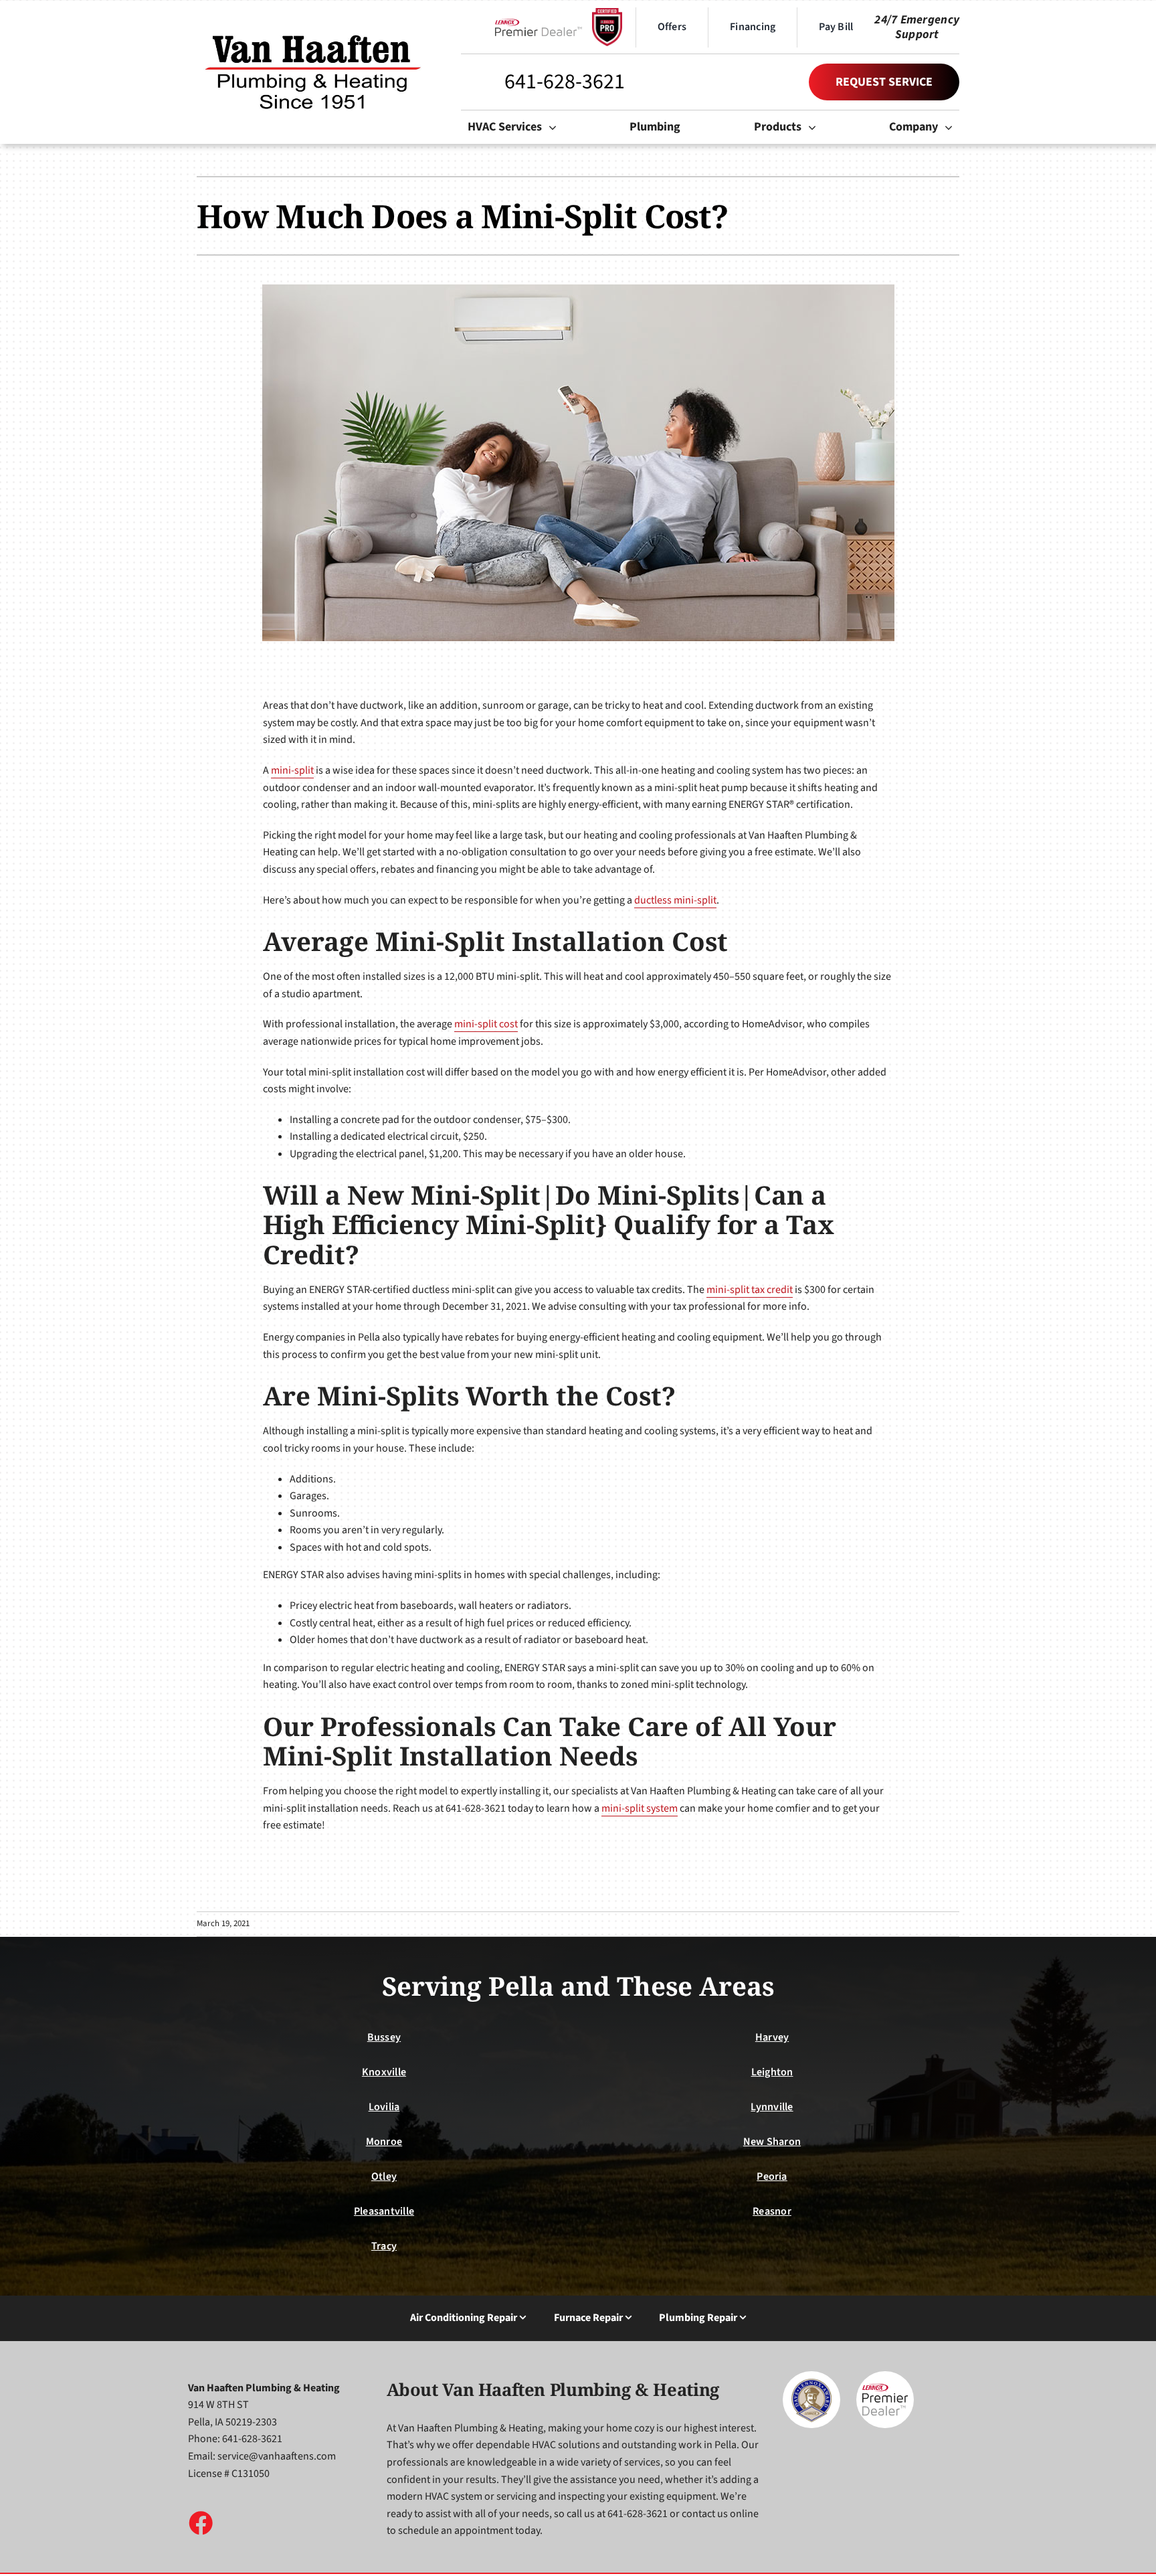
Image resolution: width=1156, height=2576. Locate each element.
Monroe (384, 2142)
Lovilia (384, 2107)
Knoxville (384, 2072)
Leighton (772, 2072)
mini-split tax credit (750, 1290)
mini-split (292, 770)
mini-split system (640, 1808)
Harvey (772, 2037)
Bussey (384, 2037)
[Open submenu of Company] (952, 127)
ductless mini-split (675, 900)
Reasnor (772, 2211)
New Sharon (772, 2142)
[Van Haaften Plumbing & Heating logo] (314, 31)
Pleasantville (384, 2211)
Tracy (384, 2246)
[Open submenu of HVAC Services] (556, 127)
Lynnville (772, 2107)
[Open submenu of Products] (815, 127)
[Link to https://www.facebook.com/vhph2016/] (200, 2522)
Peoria (772, 2176)
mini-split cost (486, 1024)
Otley (384, 2176)
